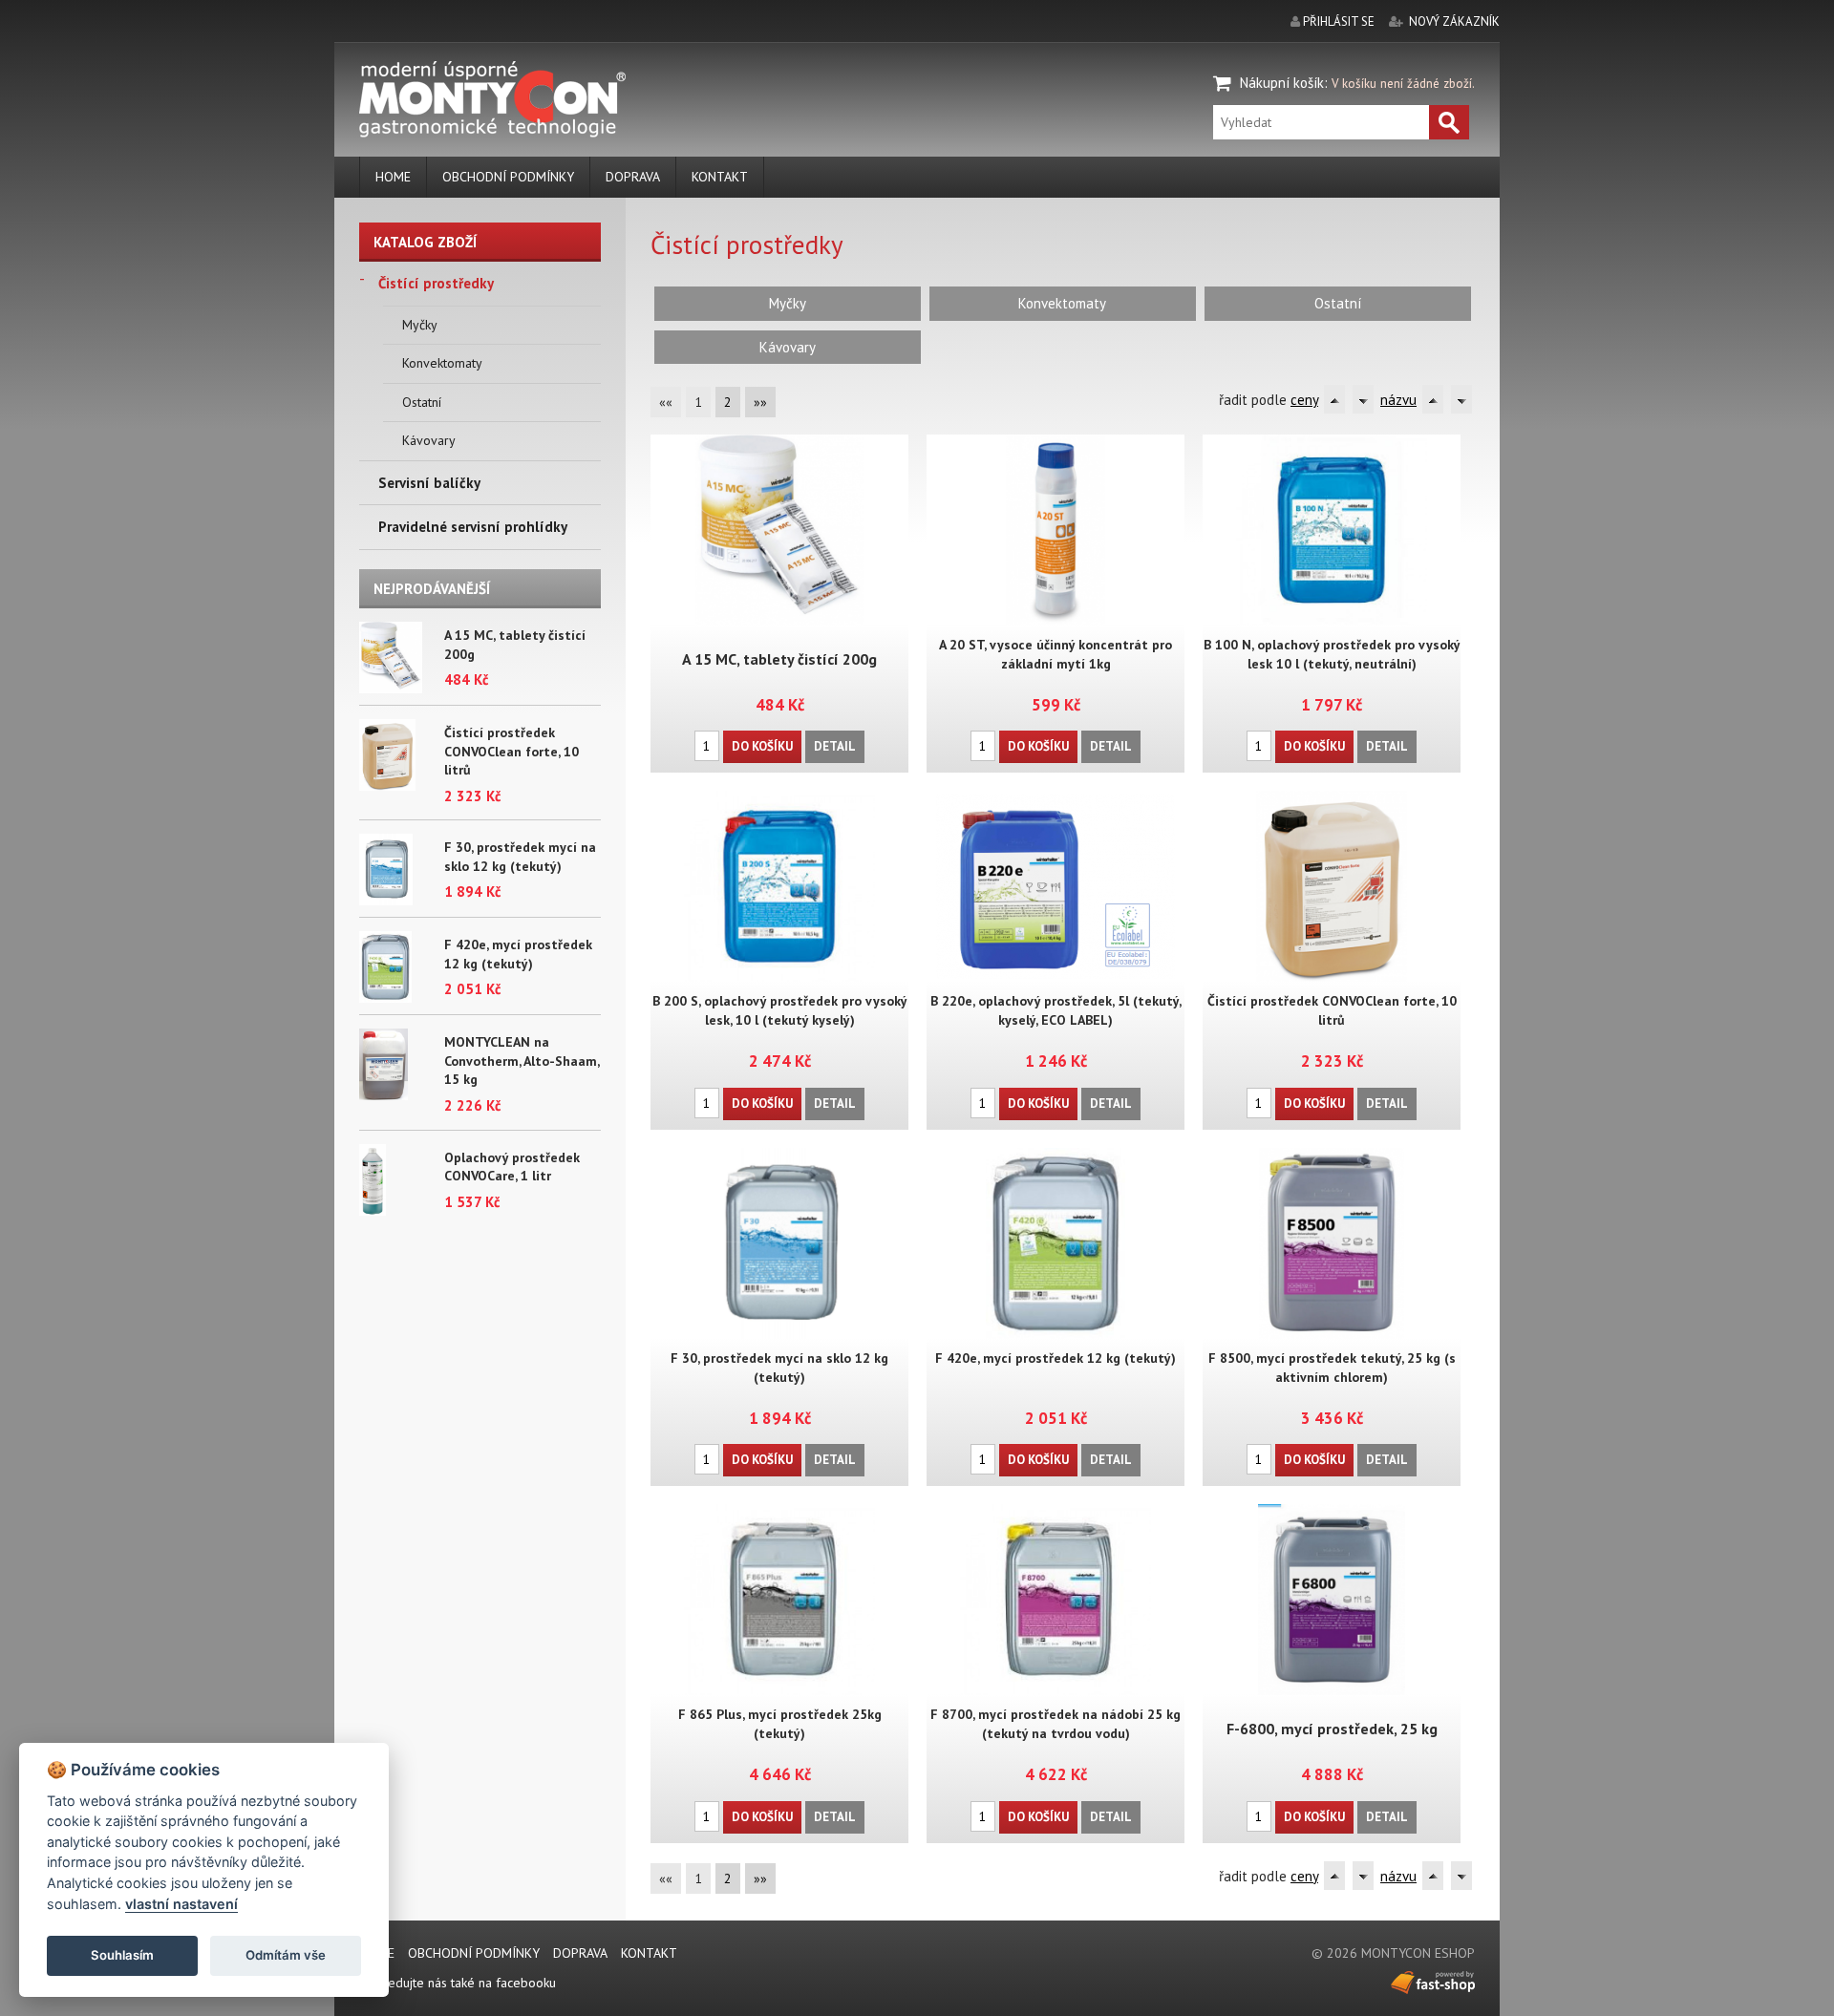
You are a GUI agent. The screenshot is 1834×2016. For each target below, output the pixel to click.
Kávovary (429, 440)
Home (393, 177)
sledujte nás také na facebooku (465, 1983)
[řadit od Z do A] (1363, 399)
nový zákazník (1454, 21)
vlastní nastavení (181, 1904)
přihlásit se (1339, 21)
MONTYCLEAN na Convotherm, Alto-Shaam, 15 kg (522, 1061)
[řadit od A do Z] (1334, 399)
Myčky (420, 325)
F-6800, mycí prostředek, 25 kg (1332, 1729)
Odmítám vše (286, 1955)
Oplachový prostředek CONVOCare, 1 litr (512, 1167)
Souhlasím (122, 1955)
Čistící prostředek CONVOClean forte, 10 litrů (512, 751)
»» (760, 402)
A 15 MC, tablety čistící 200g (779, 659)
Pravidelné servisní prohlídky (473, 527)
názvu (1398, 400)
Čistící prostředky (436, 283)
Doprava (633, 177)
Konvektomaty (442, 363)
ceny (1304, 400)
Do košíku (762, 746)
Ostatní (422, 402)
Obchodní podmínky (508, 177)
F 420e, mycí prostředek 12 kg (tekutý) (518, 954)
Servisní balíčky (429, 483)
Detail (835, 746)
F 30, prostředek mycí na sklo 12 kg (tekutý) (520, 857)
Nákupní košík (1282, 83)
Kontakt (720, 177)
